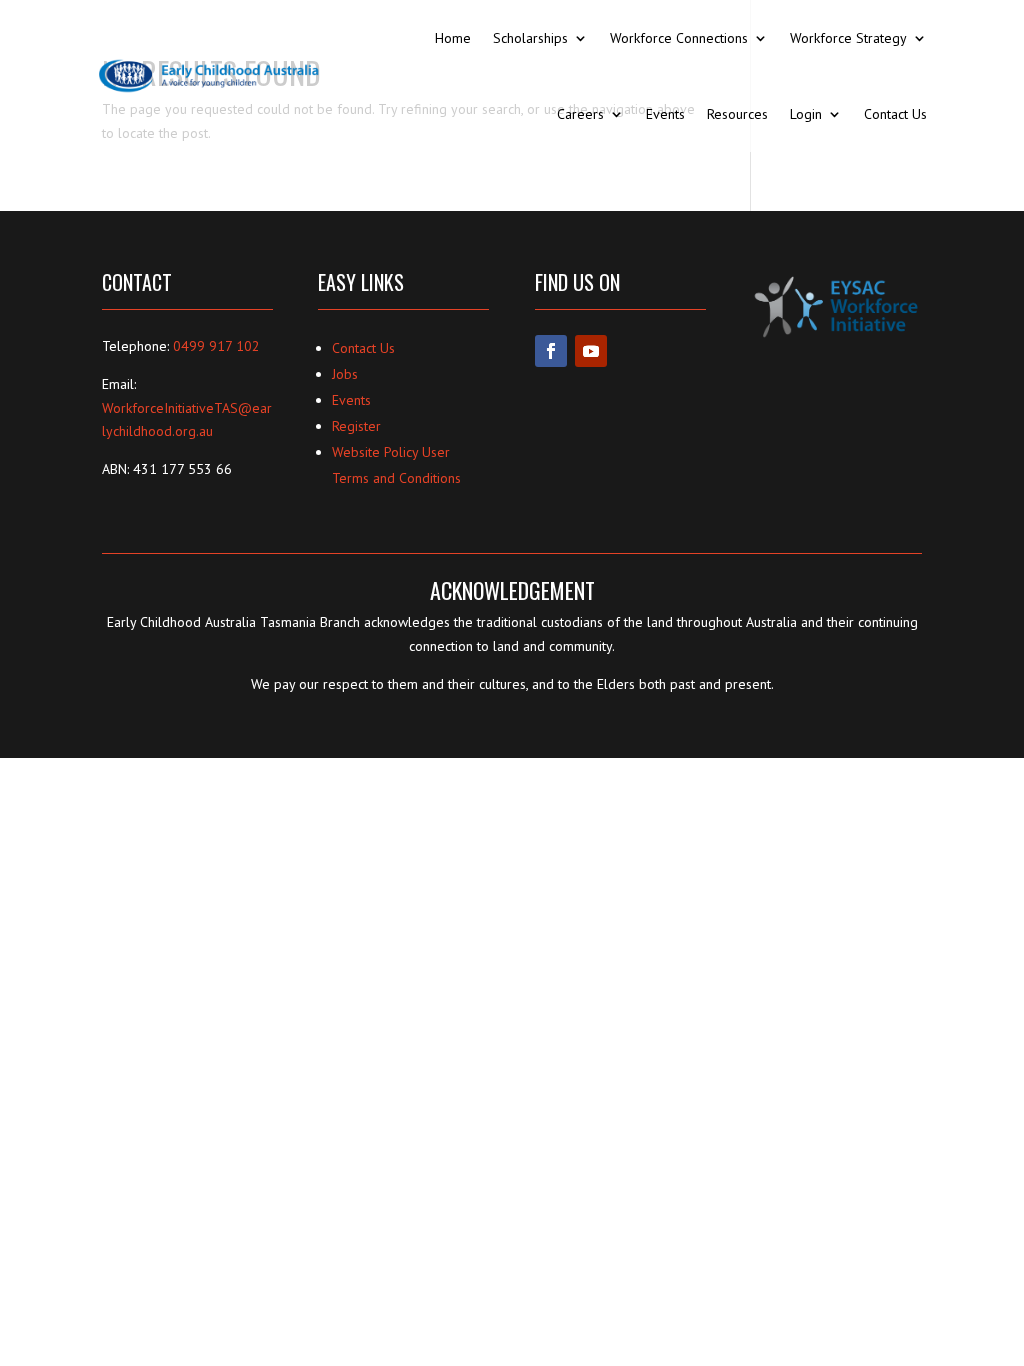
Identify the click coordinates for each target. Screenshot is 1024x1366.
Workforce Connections (679, 38)
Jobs (345, 374)
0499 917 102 (216, 346)
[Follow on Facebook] (551, 351)
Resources (737, 114)
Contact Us (895, 114)
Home (453, 38)
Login (806, 114)
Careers (580, 114)
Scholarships (530, 38)
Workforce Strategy (848, 38)
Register (356, 426)
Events (665, 114)
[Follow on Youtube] (591, 351)
